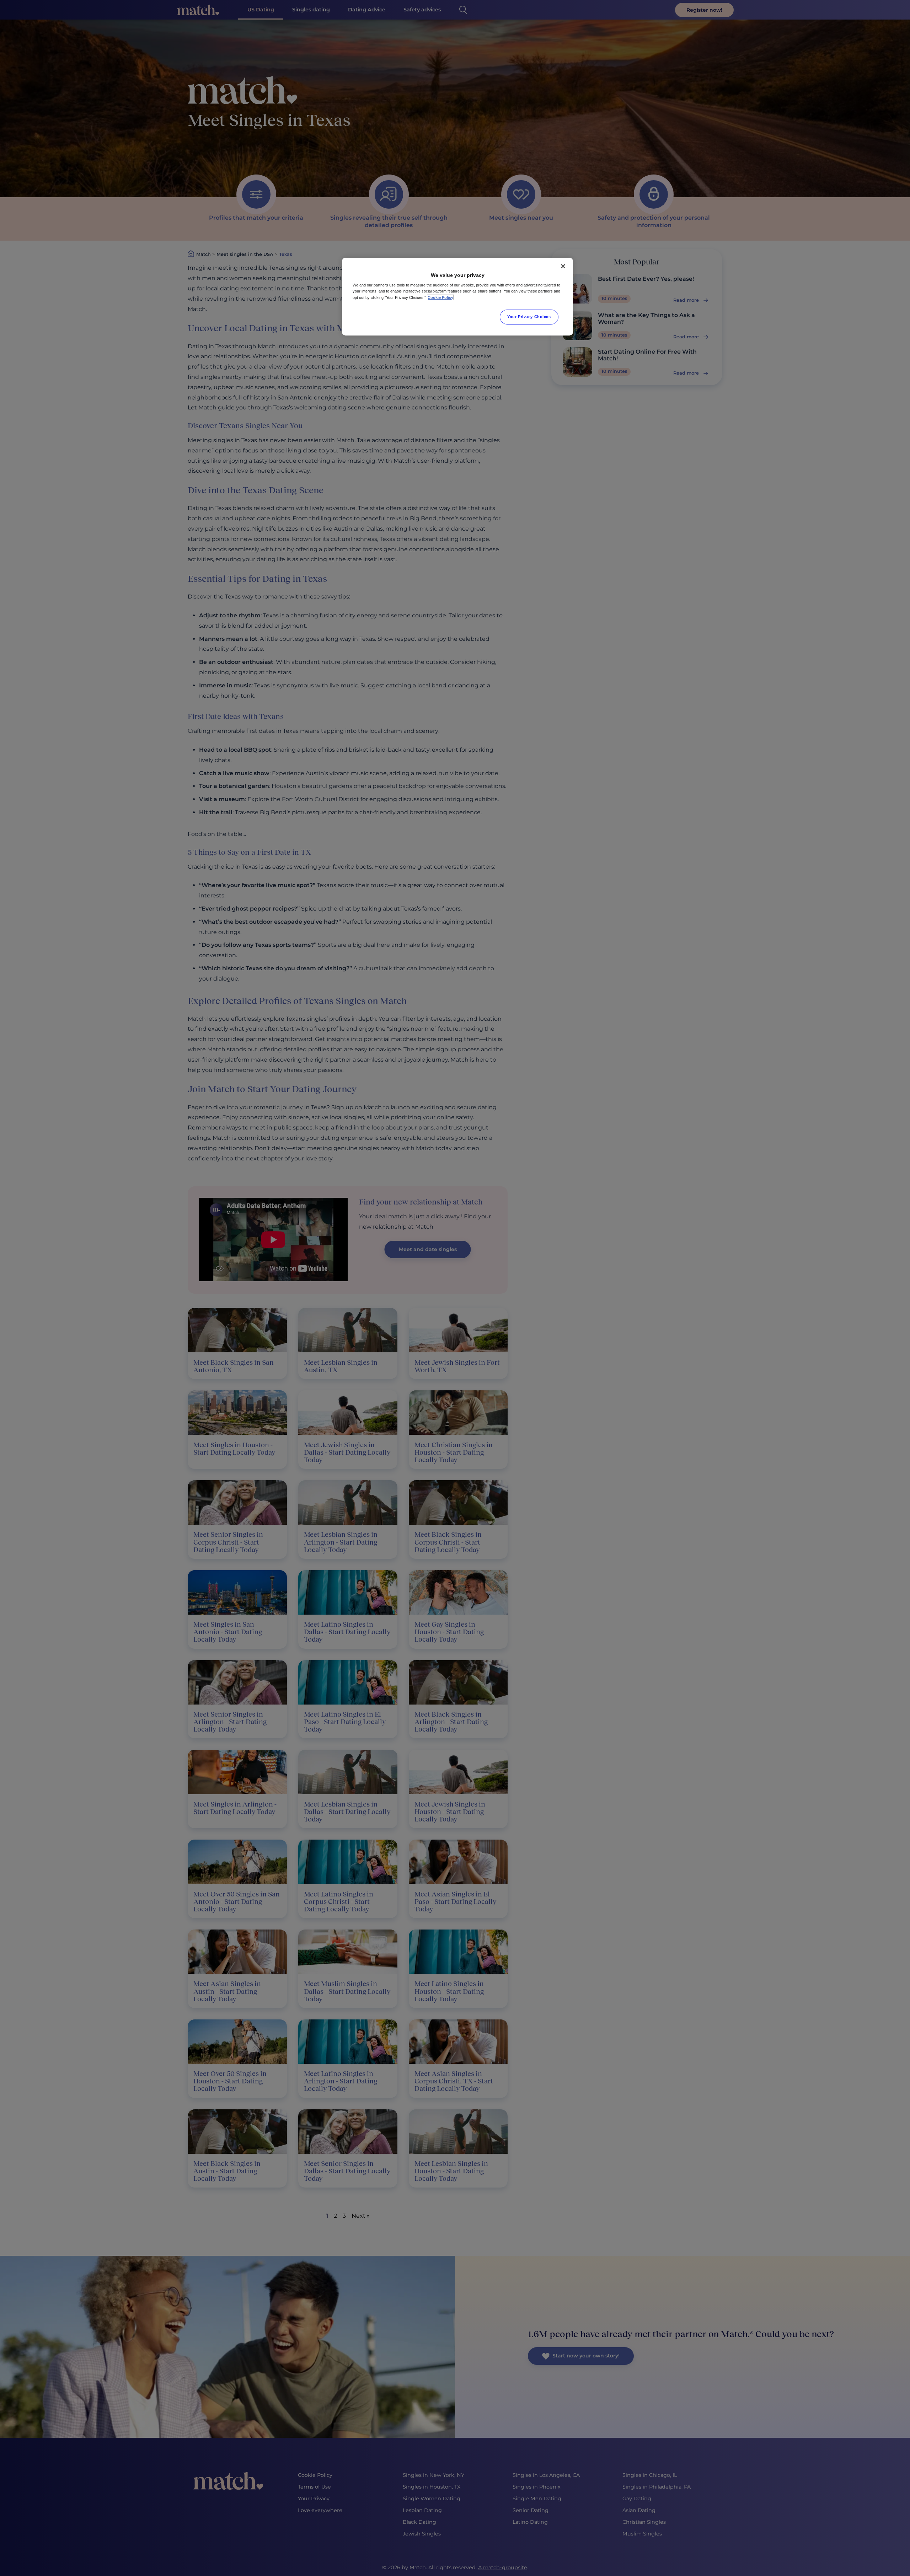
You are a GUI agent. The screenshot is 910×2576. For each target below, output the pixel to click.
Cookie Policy (440, 297)
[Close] (563, 266)
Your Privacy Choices (529, 317)
